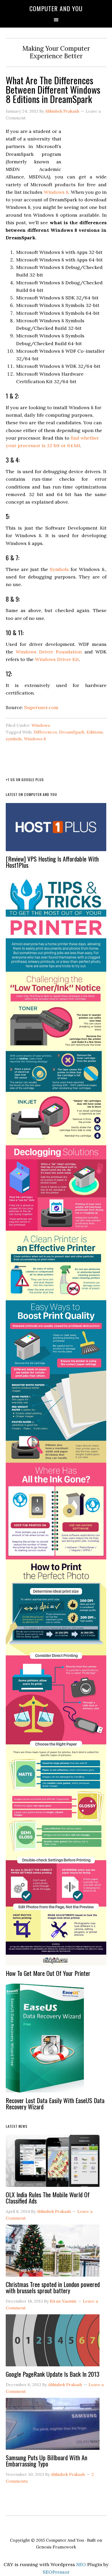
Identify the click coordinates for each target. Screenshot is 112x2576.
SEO (81, 2564)
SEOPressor (56, 2572)
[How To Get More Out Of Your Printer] (56, 1423)
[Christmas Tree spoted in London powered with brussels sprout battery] (53, 2253)
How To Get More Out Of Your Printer (48, 1973)
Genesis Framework (56, 2547)
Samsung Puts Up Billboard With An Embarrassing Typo (46, 2461)
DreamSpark (72, 732)
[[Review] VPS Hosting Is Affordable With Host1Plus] (56, 829)
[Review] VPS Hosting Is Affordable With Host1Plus (52, 862)
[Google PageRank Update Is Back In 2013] (53, 2343)
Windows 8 (56, 192)
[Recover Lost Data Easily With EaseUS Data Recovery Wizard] (45, 2040)
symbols (14, 739)
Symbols (59, 569)
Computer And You (56, 8)
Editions (95, 732)
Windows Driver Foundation (49, 652)
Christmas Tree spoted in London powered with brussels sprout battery (53, 2287)
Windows (41, 725)
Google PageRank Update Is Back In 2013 (53, 2374)
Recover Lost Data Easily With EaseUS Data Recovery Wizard (55, 2103)
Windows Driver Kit (57, 659)
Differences (45, 732)
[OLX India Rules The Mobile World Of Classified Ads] (53, 2163)
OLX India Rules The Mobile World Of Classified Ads (48, 2198)
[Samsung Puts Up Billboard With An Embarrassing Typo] (53, 2426)
